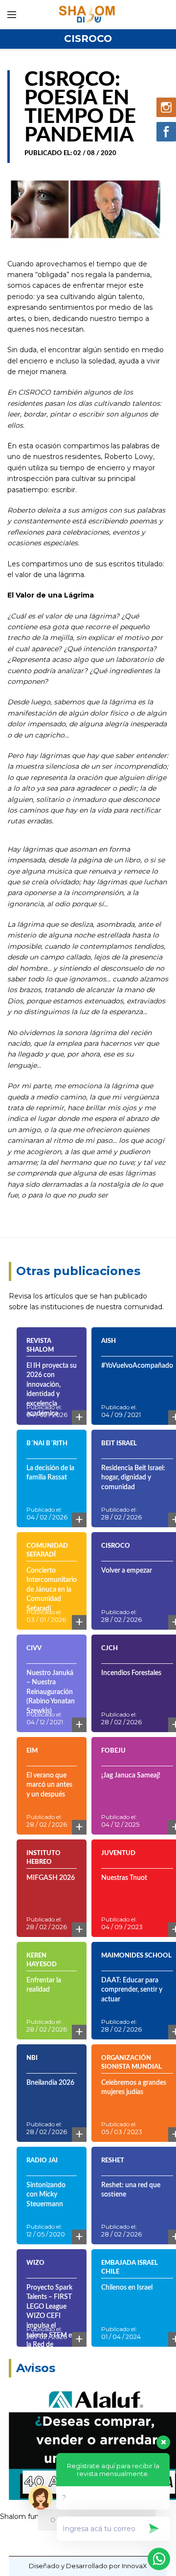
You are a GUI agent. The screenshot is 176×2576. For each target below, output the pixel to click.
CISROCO (88, 39)
